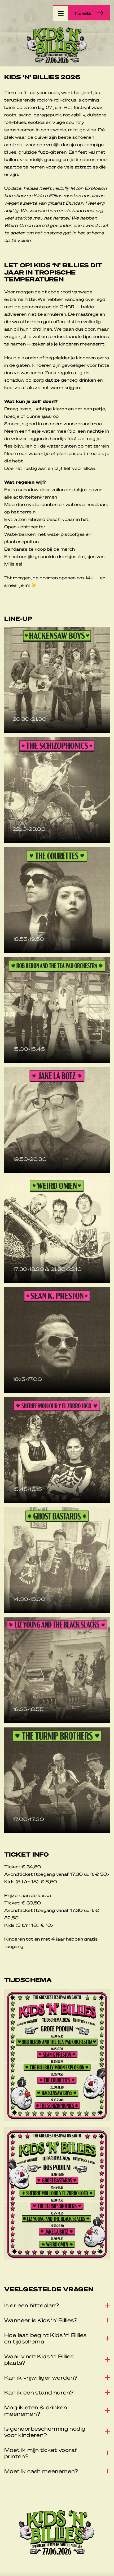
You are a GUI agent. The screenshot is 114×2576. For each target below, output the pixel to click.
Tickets (83, 13)
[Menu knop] (61, 13)
